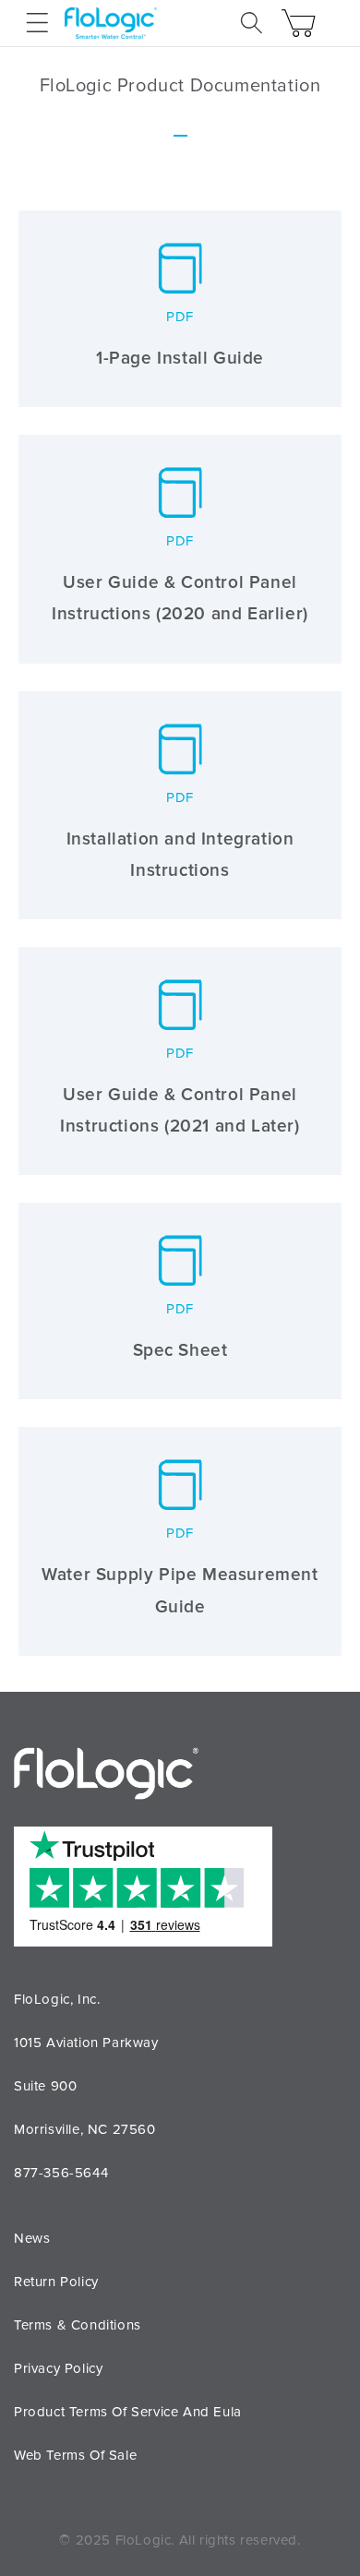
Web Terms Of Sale (75, 2455)
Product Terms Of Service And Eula (128, 2412)
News (32, 2238)
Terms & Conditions (78, 2325)
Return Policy (56, 2282)
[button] (37, 23)
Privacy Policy (58, 2368)
